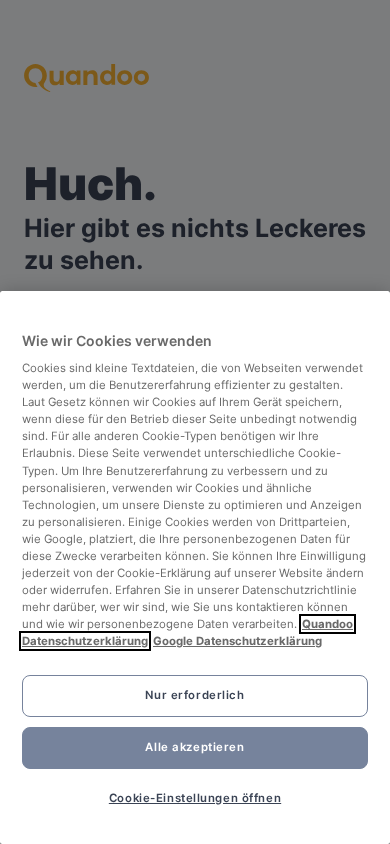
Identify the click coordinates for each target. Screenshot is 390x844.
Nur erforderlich (194, 695)
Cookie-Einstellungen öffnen (195, 798)
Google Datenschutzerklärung (237, 641)
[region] (195, 567)
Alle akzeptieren (194, 747)
